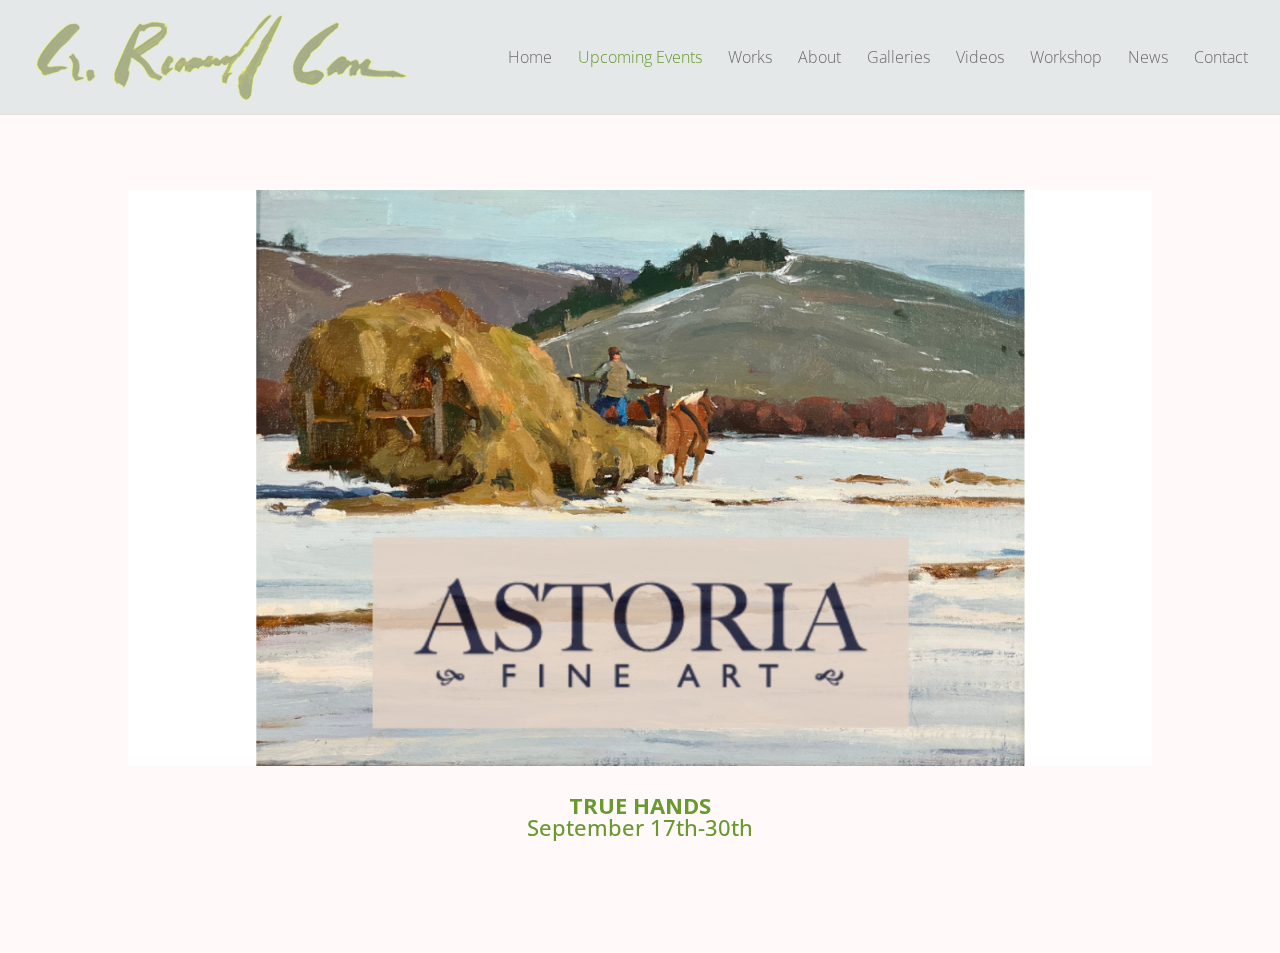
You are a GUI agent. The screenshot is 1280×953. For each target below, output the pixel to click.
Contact (1221, 59)
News (1148, 59)
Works (750, 59)
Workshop (1066, 59)
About (819, 59)
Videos (980, 59)
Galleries (898, 59)
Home (530, 59)
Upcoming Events (640, 59)
